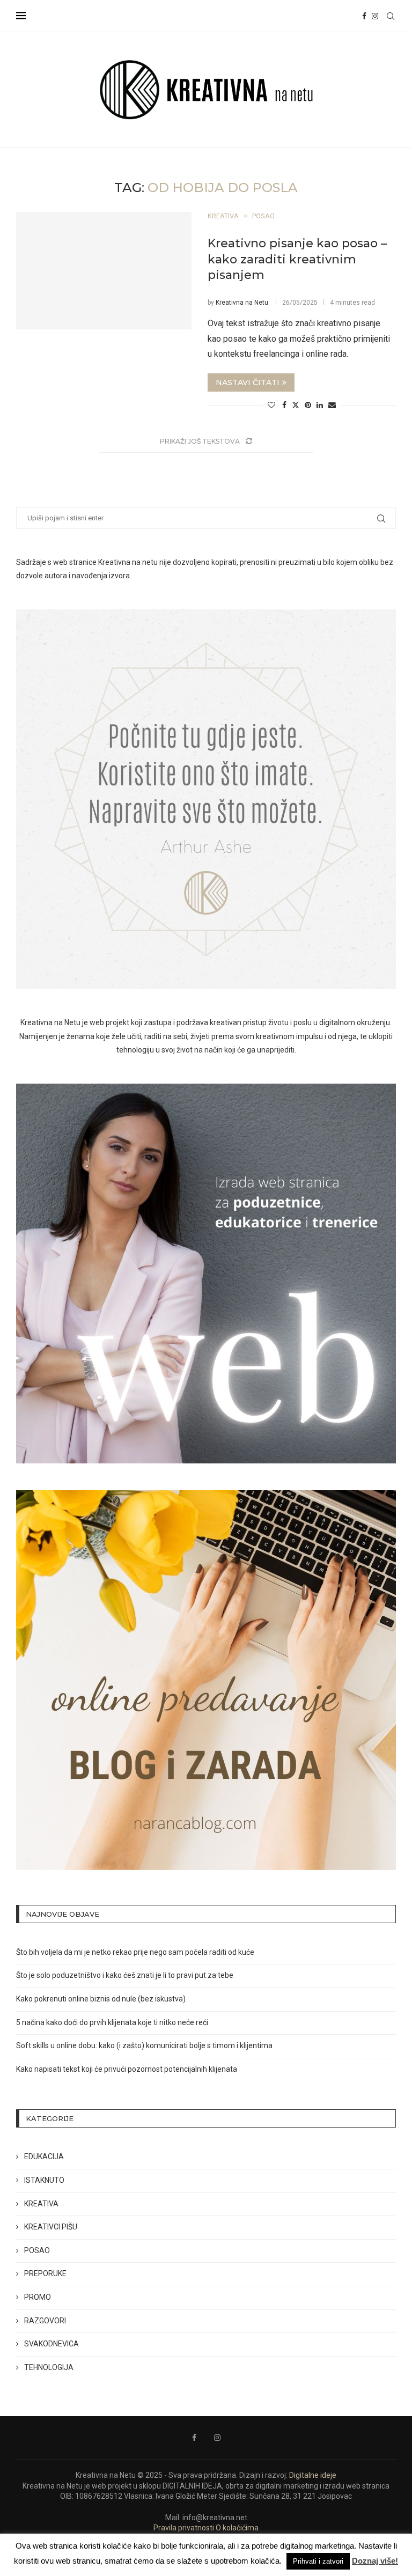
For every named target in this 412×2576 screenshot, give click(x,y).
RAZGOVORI (45, 2321)
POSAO (37, 2250)
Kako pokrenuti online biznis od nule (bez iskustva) (101, 1999)
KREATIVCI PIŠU (51, 2227)
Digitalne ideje (313, 2475)
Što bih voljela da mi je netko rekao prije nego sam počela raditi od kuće (135, 1952)
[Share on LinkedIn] (320, 405)
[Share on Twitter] (296, 405)
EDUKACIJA (44, 2157)
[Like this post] (271, 405)
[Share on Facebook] (284, 405)
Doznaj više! (375, 2561)
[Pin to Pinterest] (308, 405)
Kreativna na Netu (242, 303)
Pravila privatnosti (184, 2528)
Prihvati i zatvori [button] (318, 2561)
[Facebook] (364, 16)
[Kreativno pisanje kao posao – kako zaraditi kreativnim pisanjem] (104, 270)
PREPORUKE (45, 2273)
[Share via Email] (332, 405)
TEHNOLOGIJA (49, 2367)
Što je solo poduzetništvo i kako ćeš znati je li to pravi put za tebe (125, 1975)
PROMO (38, 2297)
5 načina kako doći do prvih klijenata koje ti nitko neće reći (112, 2022)
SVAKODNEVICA (51, 2344)
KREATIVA (41, 2204)
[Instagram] (375, 16)
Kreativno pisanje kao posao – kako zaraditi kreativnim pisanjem (297, 259)
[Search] (391, 16)
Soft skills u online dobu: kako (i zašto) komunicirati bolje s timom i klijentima (144, 2045)
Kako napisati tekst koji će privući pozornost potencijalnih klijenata (127, 2069)
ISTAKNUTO (44, 2180)
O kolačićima (237, 2528)
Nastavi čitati (248, 382)
